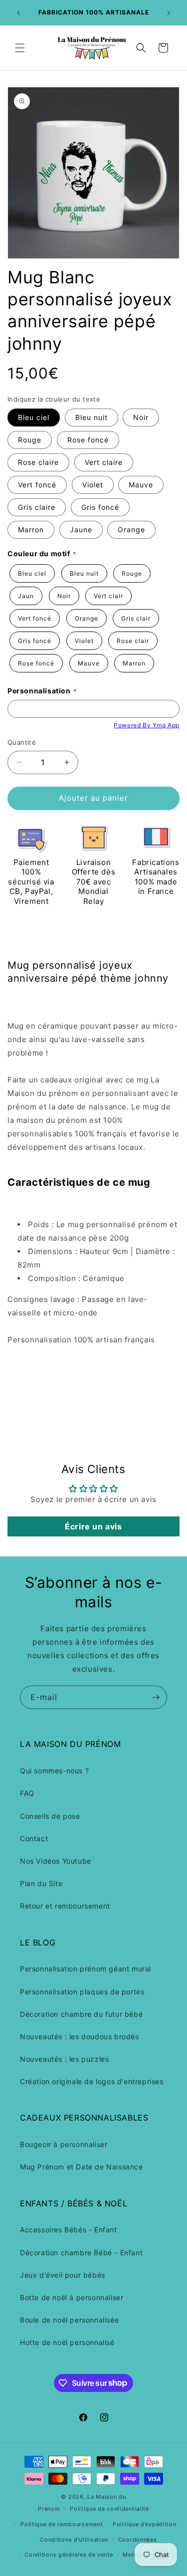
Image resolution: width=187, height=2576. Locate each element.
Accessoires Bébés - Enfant (69, 2230)
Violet (93, 485)
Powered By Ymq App (147, 725)
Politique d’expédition (144, 2524)
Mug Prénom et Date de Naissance (82, 2167)
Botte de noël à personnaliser (72, 2297)
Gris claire (37, 507)
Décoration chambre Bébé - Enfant (81, 2253)
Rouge (30, 440)
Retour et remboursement (65, 1906)
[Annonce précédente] (18, 13)
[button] (20, 48)
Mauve (141, 485)
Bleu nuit (92, 417)
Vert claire (104, 462)
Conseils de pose (50, 1816)
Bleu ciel (34, 417)
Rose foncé (88, 440)
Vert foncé (37, 485)
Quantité (22, 742)
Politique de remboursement (62, 2524)
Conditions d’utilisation (74, 2540)
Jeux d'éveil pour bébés (63, 2275)
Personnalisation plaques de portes (82, 1992)
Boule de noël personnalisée (69, 2320)
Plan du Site (41, 1883)
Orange (131, 530)
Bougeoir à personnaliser (64, 2144)
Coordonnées (138, 2540)
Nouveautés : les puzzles (64, 2059)
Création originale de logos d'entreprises (92, 2081)
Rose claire (38, 462)
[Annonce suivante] (169, 13)
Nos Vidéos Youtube (56, 1861)
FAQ (27, 1793)
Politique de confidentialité (109, 2509)
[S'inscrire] (156, 1697)
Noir (141, 417)
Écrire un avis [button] (93, 1526)
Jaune (81, 530)
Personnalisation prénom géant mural (86, 1969)
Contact (34, 1838)
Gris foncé (100, 507)
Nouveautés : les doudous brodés (80, 2037)
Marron (31, 530)
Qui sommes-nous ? (54, 1771)
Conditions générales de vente (69, 2555)
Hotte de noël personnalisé (67, 2342)
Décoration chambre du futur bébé (81, 2014)
